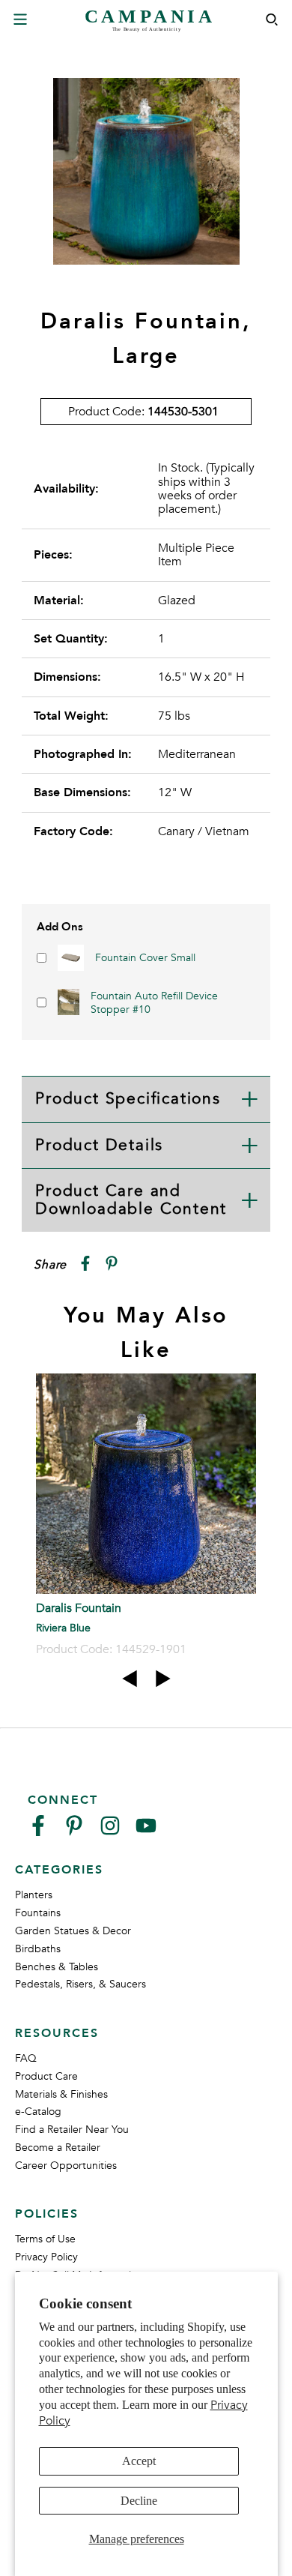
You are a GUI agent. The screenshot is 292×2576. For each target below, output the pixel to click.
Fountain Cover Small (145, 958)
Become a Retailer (58, 2148)
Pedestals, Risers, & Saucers (80, 1984)
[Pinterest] (74, 1832)
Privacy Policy (46, 2257)
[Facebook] (38, 1832)
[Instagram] (110, 1832)
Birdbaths (38, 1949)
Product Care (46, 2076)
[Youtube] (146, 1832)
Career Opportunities (66, 2166)
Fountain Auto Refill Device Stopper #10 (154, 1003)
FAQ (26, 2058)
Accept (139, 2461)
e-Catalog (38, 2112)
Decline (139, 2501)
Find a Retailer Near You (72, 2130)
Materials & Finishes (61, 2094)
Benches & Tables (57, 1967)
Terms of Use (45, 2239)
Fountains (38, 1913)
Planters (34, 1895)
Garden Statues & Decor (73, 1931)
